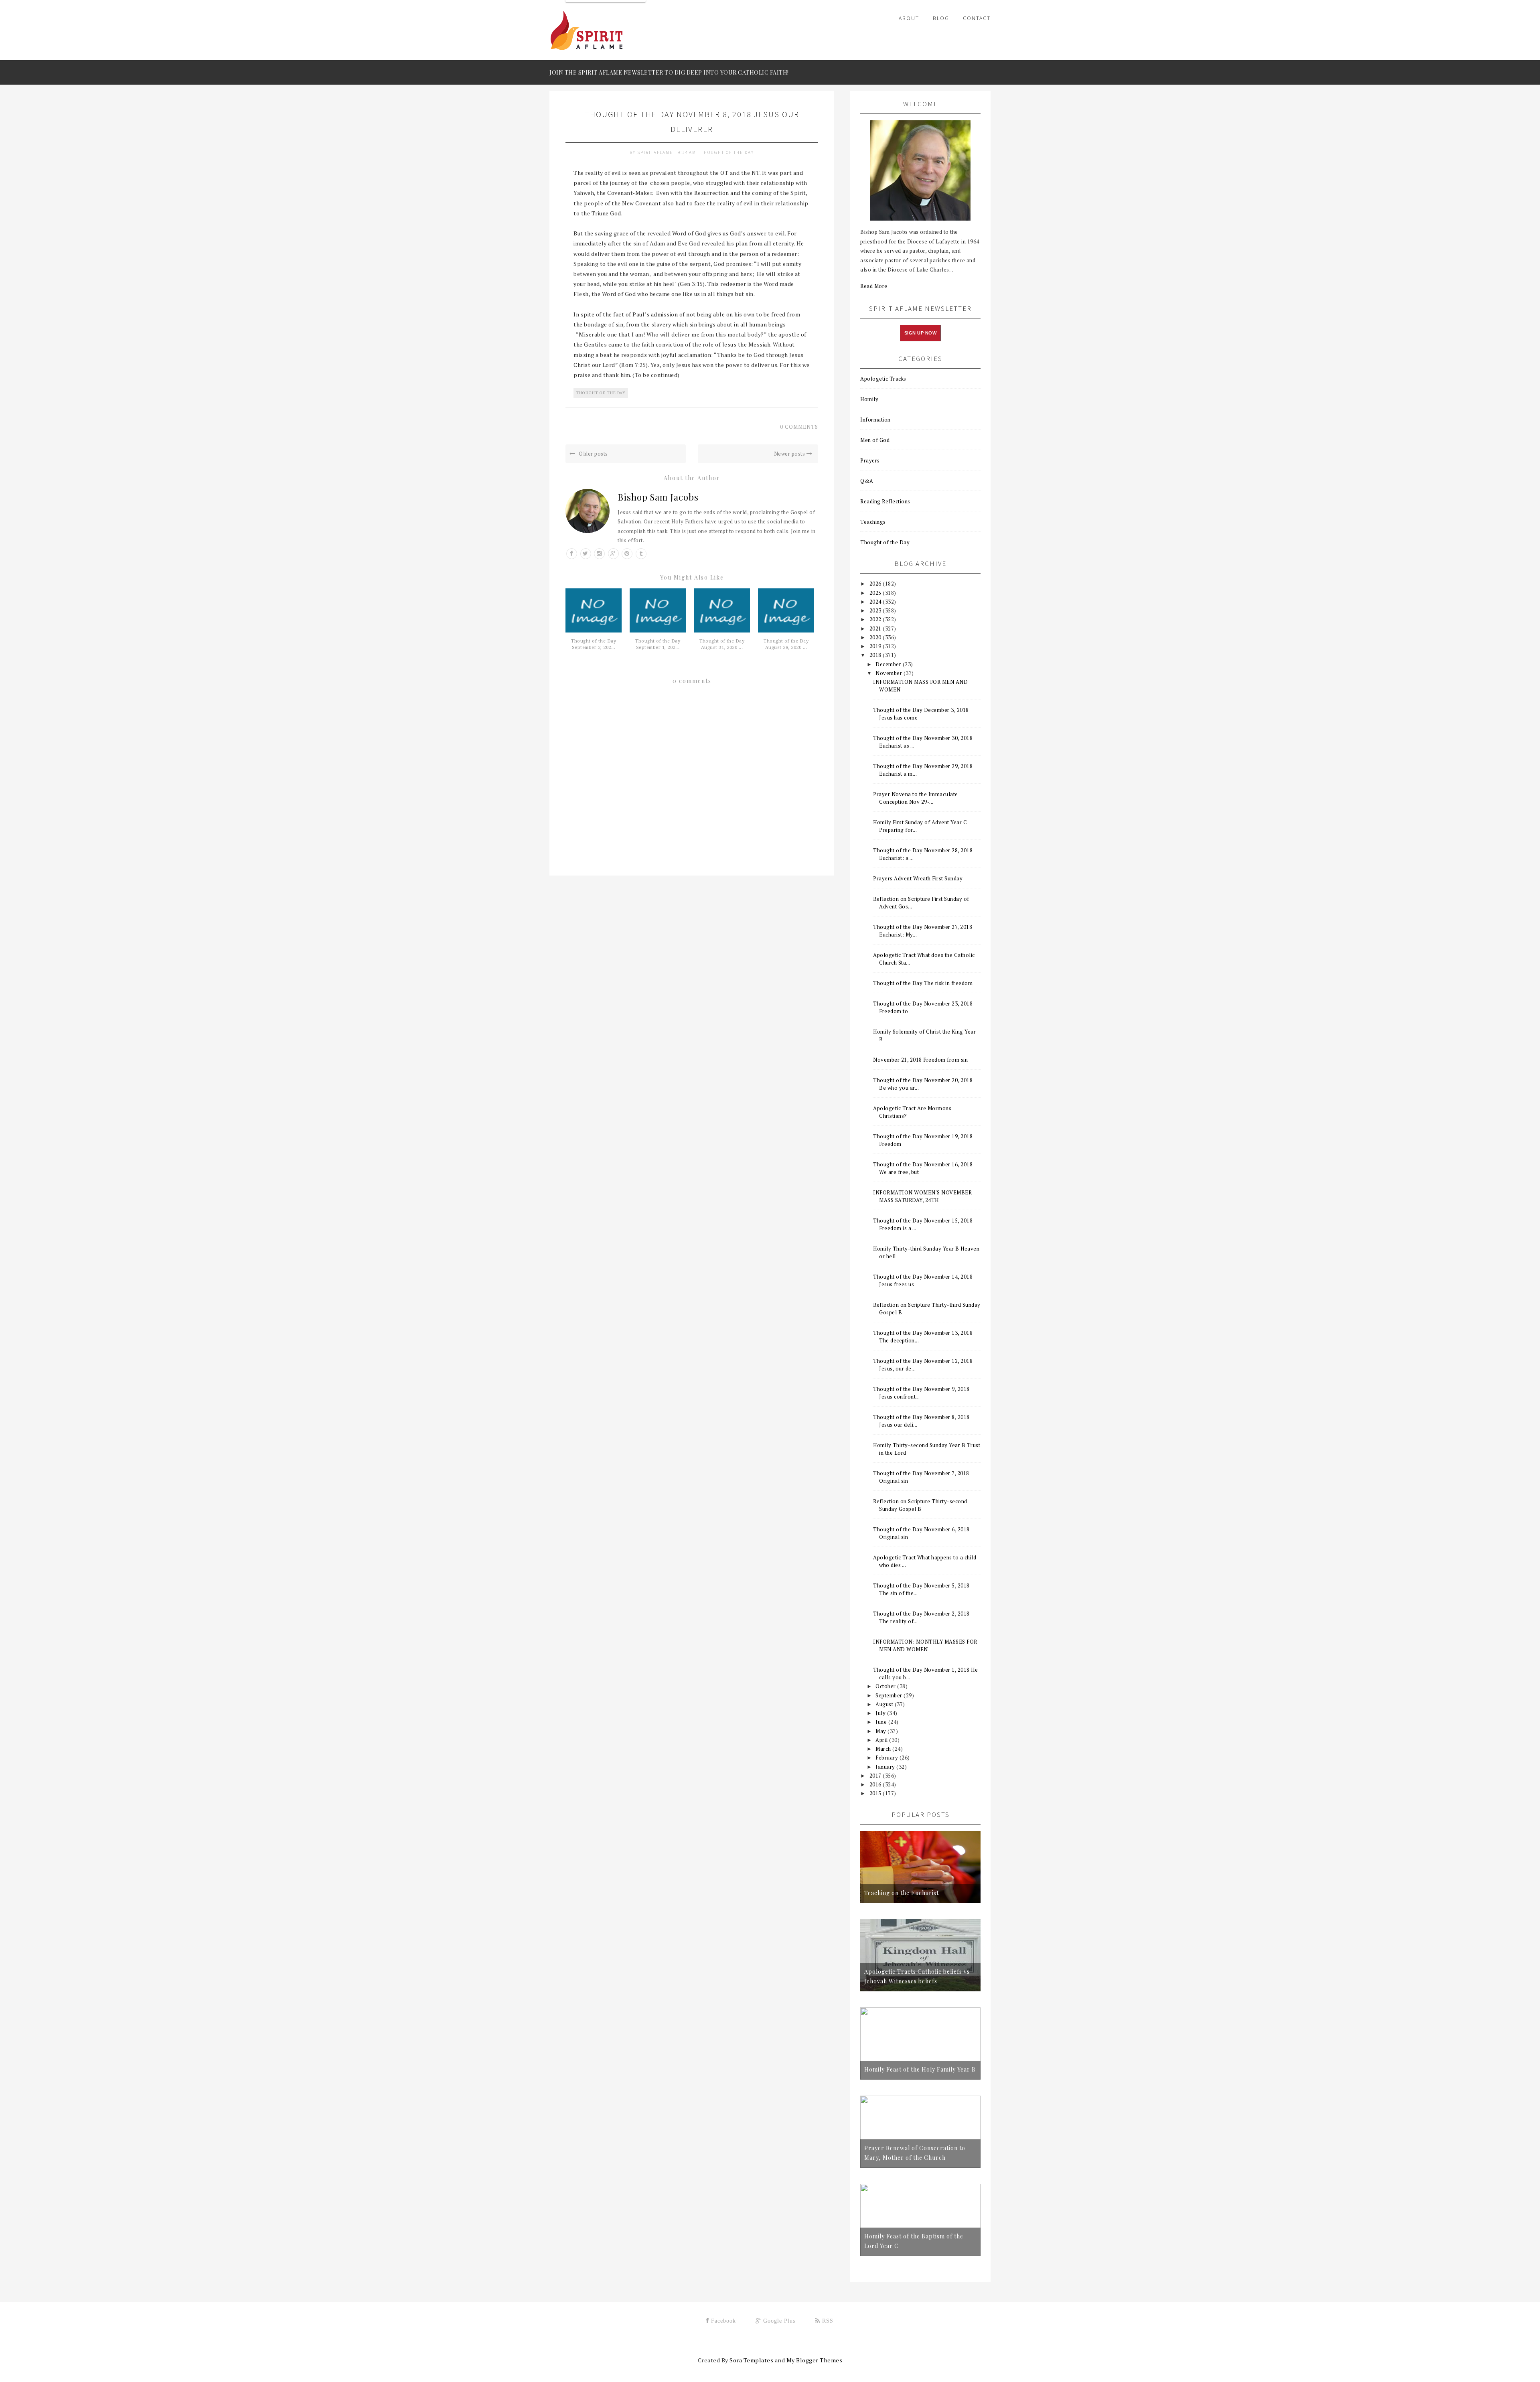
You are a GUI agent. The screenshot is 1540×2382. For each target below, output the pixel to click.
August (885, 1704)
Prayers (870, 460)
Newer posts (790, 454)
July (881, 1713)
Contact (977, 18)
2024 (876, 602)
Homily (869, 399)
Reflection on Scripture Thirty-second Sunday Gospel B (920, 1505)
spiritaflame (656, 152)
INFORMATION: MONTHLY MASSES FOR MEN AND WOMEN (925, 1645)
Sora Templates (751, 2360)
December (889, 664)
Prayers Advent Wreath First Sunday (918, 878)
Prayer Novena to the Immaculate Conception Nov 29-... (916, 798)
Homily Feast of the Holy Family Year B (920, 2069)
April (882, 1740)
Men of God (875, 440)
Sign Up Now (921, 333)
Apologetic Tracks (883, 379)
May (881, 1731)
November (890, 673)
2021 (876, 628)
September (890, 1695)
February (888, 1758)
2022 (876, 619)
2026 (876, 584)
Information (875, 420)
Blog (941, 18)
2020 (876, 637)
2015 (876, 1793)
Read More (874, 286)
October (886, 1686)
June (882, 1722)
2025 (876, 593)
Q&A (867, 481)
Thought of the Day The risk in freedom (923, 983)
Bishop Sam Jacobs (658, 497)
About (909, 18)
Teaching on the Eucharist (902, 1893)
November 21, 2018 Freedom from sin (920, 1060)
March (884, 1749)
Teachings (873, 522)
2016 (876, 1784)
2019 (876, 646)
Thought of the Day (727, 152)
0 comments (799, 427)
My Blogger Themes (815, 2360)
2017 (876, 1776)
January (886, 1767)
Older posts (593, 454)
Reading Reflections (885, 501)
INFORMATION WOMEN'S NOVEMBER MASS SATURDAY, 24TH (922, 1196)
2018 (876, 655)
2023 (876, 610)
